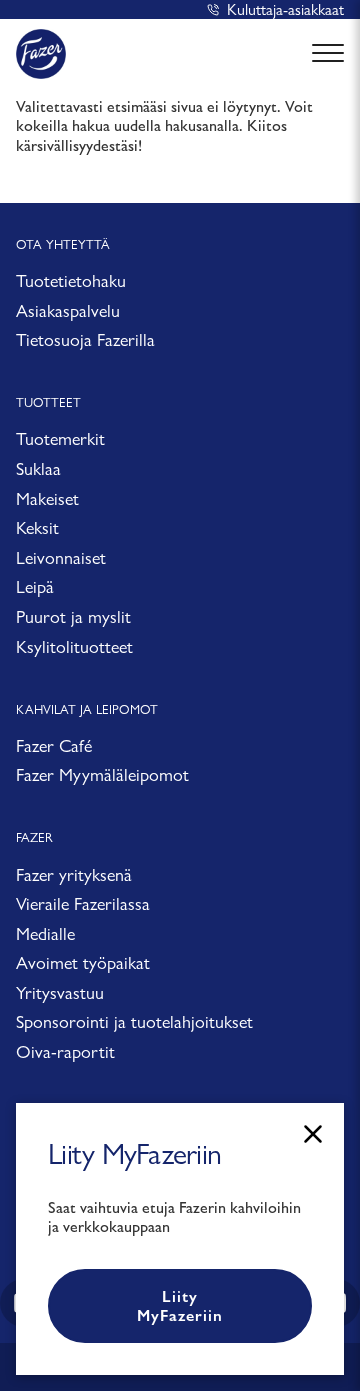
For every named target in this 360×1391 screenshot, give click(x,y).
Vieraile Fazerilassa (83, 903)
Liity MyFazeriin (180, 1306)
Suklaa (38, 468)
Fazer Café (54, 745)
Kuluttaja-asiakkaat (285, 9)
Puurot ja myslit (73, 616)
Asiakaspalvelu (68, 310)
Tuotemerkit (60, 438)
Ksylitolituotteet (74, 646)
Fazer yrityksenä (74, 874)
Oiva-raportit (65, 1051)
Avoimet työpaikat (83, 962)
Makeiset (47, 498)
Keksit (37, 527)
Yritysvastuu (60, 992)
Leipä (35, 586)
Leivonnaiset (61, 557)
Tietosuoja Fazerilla (85, 339)
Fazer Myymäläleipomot (102, 774)
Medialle (45, 933)
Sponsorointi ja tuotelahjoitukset (134, 1021)
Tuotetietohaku (71, 280)
